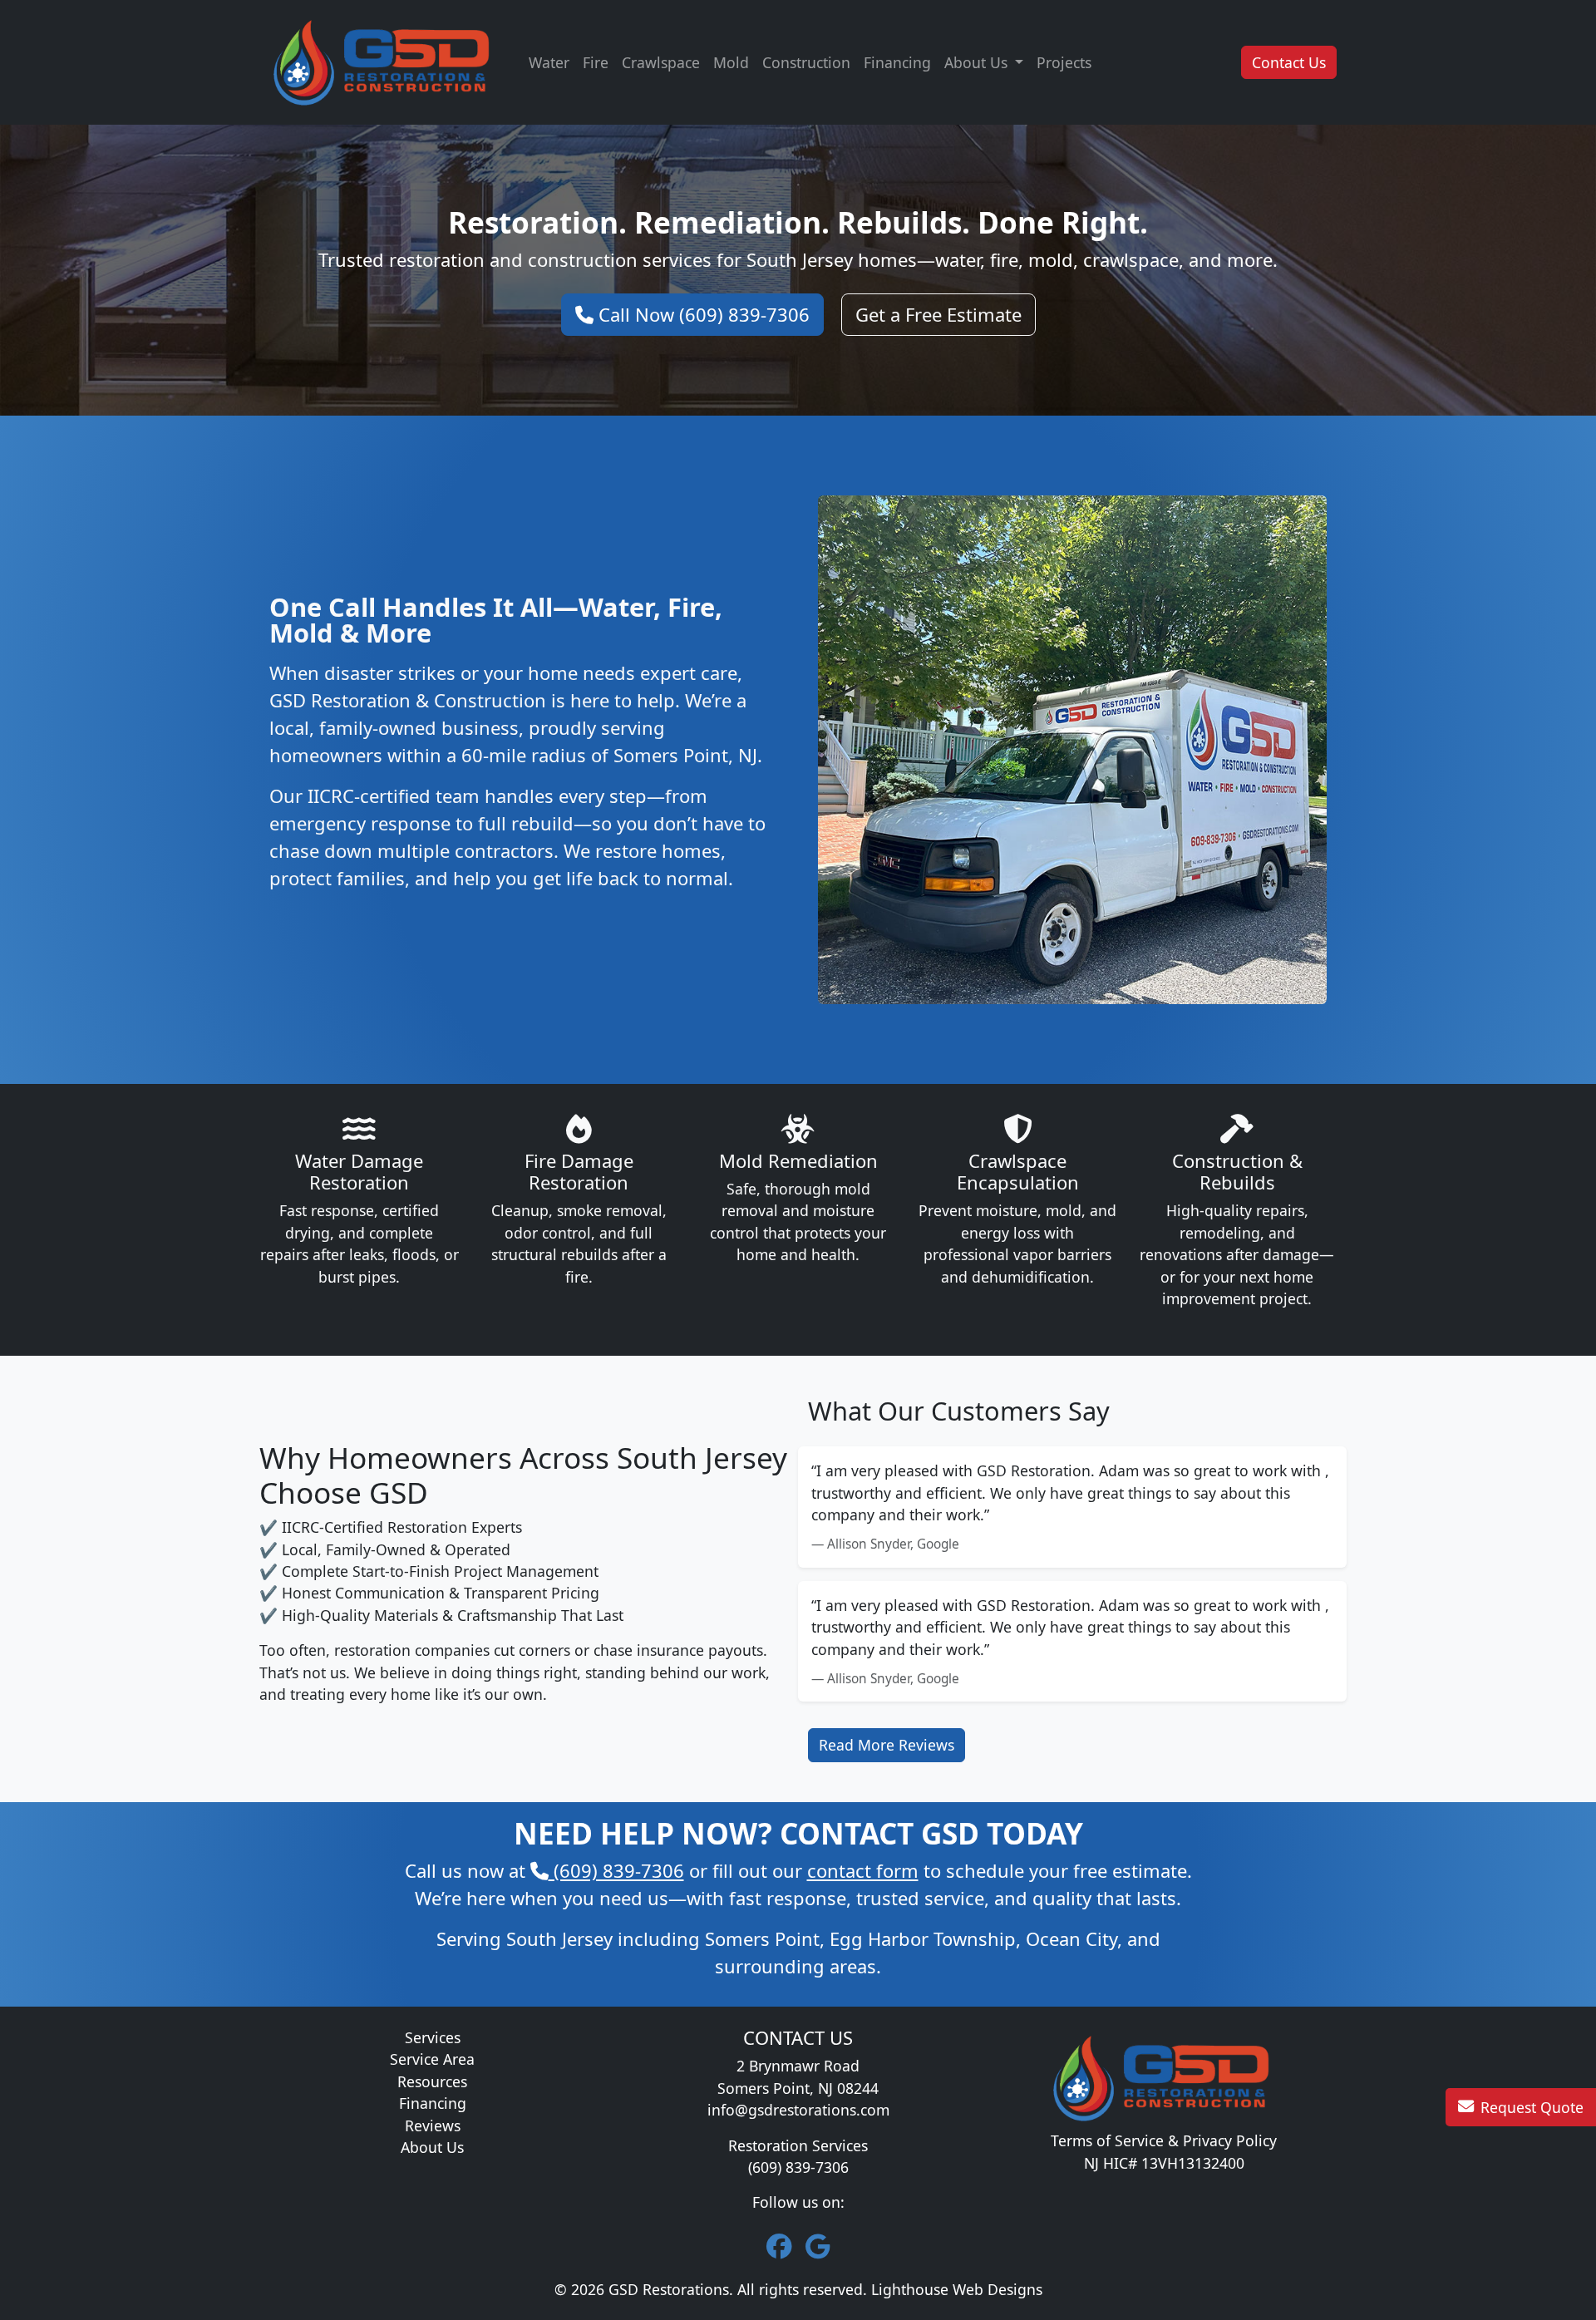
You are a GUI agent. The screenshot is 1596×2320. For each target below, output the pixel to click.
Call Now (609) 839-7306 (702, 314)
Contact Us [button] (1289, 62)
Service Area (432, 2059)
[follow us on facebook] (779, 2246)
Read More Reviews (887, 1745)
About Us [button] (978, 62)
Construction (806, 62)
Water (549, 62)
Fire (596, 62)
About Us (432, 2147)
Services (433, 2037)
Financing (897, 62)
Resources (432, 2081)
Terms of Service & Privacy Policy (1164, 2140)
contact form (863, 1870)
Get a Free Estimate (938, 314)
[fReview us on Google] (818, 2246)
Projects (1064, 62)
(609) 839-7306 (616, 1870)
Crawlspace (661, 62)
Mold (731, 62)
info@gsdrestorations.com (798, 2110)
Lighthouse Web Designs (957, 2289)
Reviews (433, 2125)
